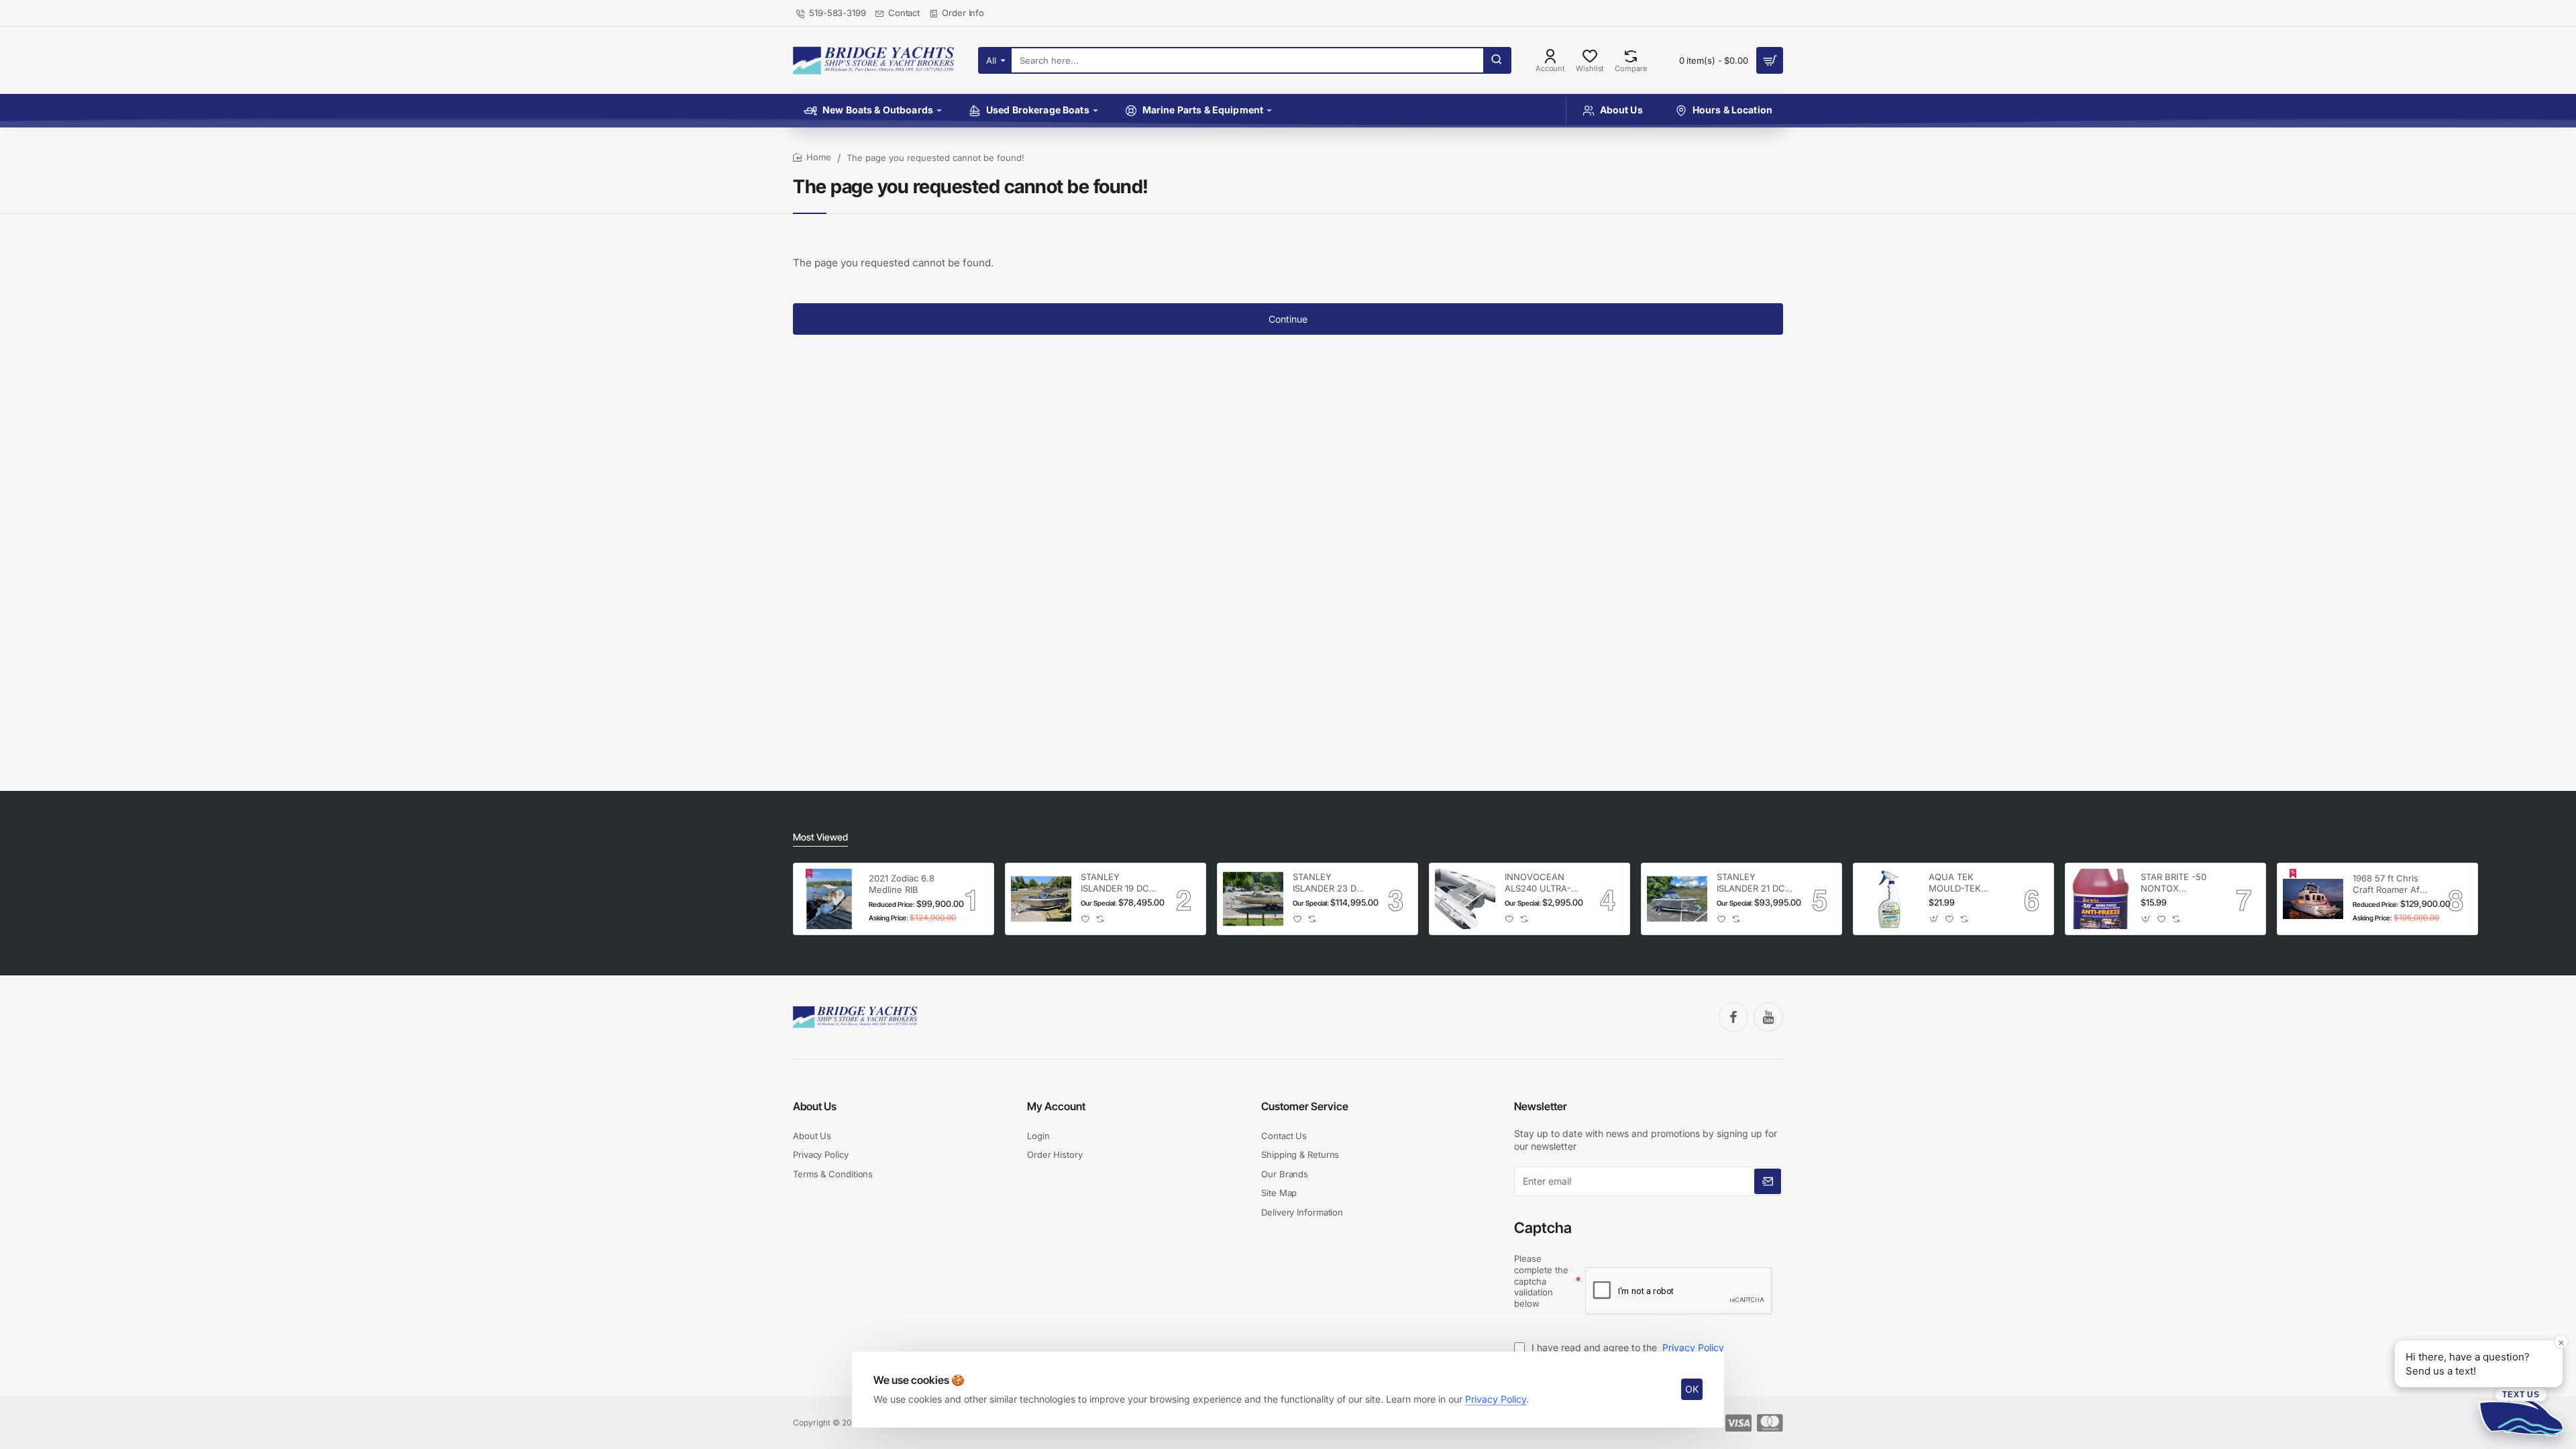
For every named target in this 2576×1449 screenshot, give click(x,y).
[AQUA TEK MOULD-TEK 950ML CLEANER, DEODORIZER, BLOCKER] (1889, 899)
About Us (815, 1106)
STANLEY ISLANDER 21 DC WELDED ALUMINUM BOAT (1754, 883)
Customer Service (1305, 1106)
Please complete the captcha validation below (1541, 1281)
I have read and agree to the (1626, 1347)
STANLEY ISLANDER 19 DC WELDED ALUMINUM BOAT (1118, 883)
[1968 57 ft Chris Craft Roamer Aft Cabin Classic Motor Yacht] (2313, 899)
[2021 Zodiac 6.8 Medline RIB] (829, 899)
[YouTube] (1768, 1017)
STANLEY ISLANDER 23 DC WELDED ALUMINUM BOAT (1330, 883)
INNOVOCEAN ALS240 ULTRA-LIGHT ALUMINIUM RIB (1538, 883)
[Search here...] (1497, 60)
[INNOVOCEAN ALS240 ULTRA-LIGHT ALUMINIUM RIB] (1465, 899)
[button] (1086, 919)
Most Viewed (820, 837)
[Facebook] (1733, 1017)
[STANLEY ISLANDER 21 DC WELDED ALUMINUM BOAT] (1677, 899)
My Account (1056, 1106)
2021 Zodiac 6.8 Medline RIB (902, 884)
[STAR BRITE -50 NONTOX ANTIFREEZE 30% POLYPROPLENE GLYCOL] (2101, 899)
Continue (1288, 319)
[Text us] (2521, 1411)
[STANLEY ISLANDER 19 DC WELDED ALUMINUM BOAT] (1041, 899)
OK (1692, 1389)
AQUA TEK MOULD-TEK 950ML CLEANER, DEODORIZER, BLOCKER (1966, 883)
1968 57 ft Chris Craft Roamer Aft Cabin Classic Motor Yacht (2387, 884)
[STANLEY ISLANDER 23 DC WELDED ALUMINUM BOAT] (1253, 899)
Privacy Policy (1496, 1399)
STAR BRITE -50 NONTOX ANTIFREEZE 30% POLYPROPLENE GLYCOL (2178, 883)
